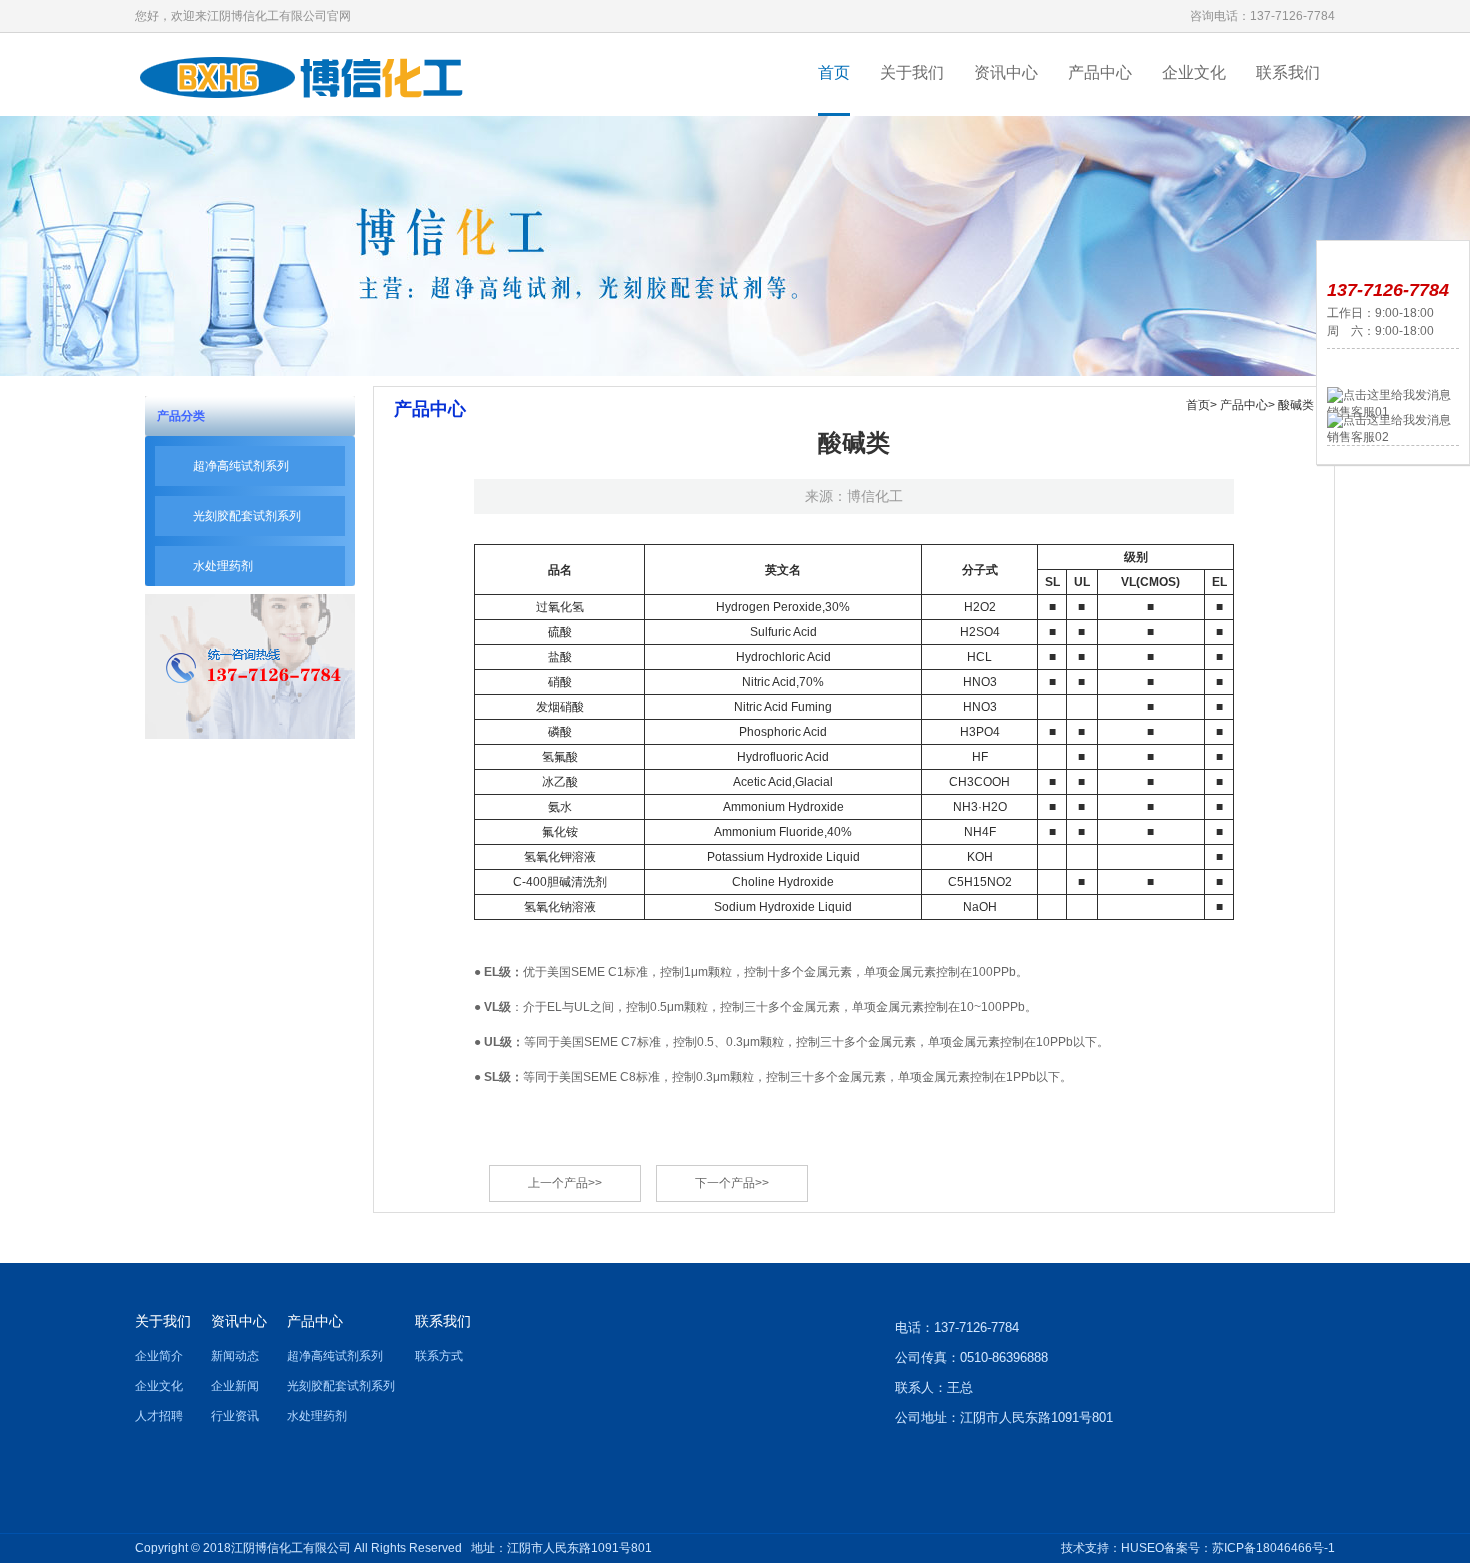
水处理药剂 (223, 566)
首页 (834, 72)
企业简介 (159, 1356)
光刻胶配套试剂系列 (247, 516)
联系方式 (439, 1356)
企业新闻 (235, 1386)
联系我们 (1288, 72)
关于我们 (912, 72)
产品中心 (1100, 72)
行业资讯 (235, 1416)
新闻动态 (235, 1356)
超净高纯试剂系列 (241, 466)
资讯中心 (1006, 72)
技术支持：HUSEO (1112, 1548)
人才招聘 (159, 1416)
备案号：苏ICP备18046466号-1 (1249, 1548)
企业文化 (1194, 72)
